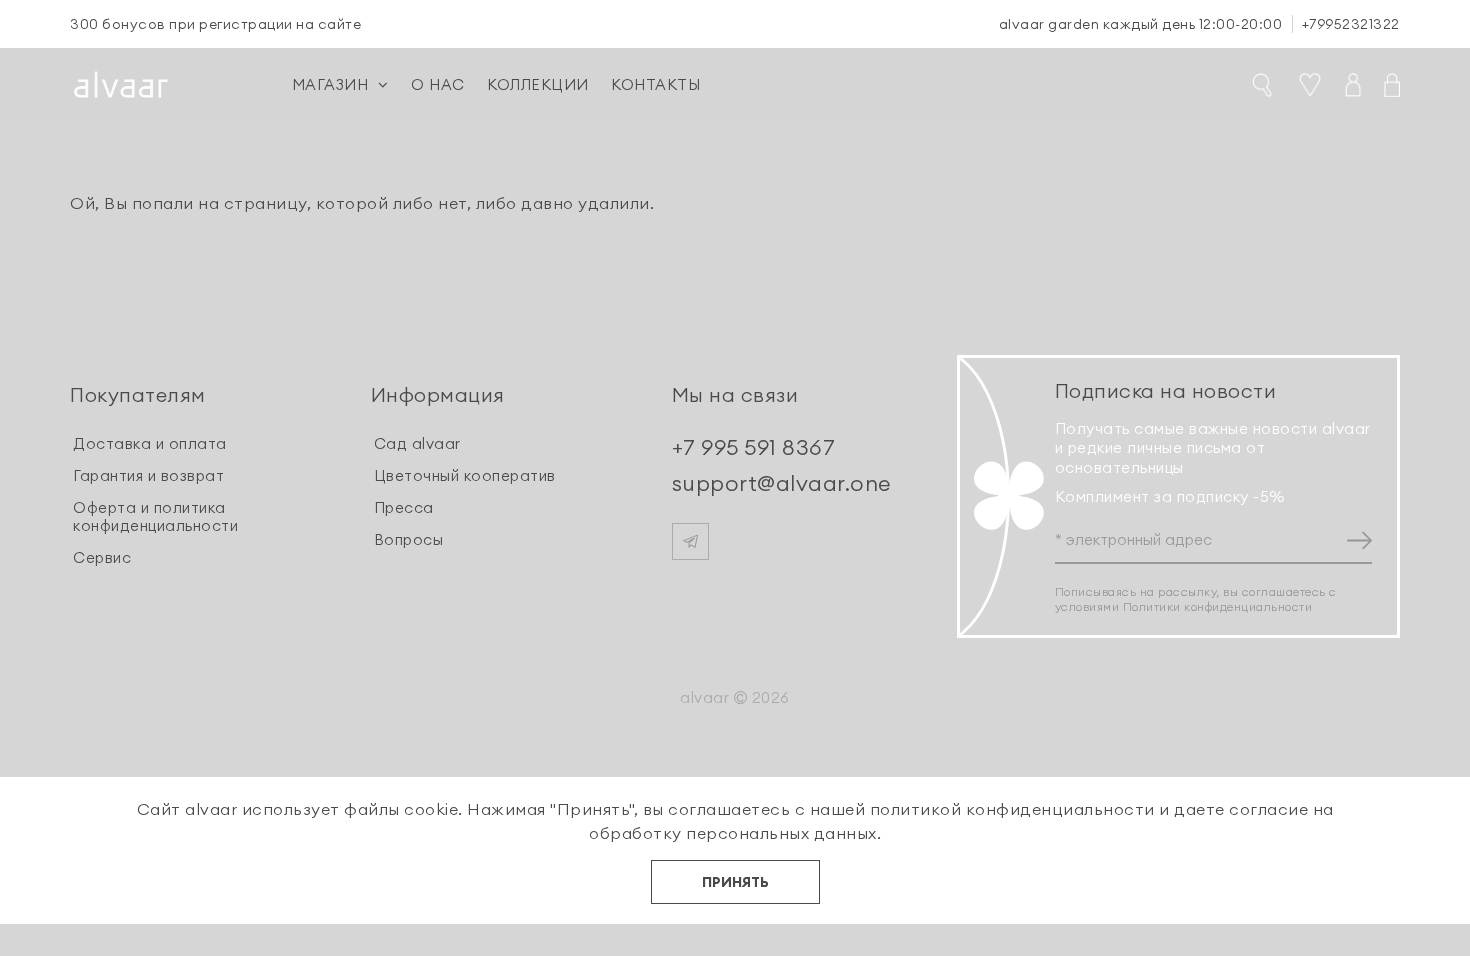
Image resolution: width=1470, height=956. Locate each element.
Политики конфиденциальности (1218, 606)
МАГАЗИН (330, 84)
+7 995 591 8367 (754, 447)
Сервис (102, 557)
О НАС (438, 84)
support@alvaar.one (782, 483)
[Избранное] (1300, 85)
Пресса (404, 507)
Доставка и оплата (150, 443)
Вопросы (409, 539)
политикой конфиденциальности (1012, 809)
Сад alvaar (417, 443)
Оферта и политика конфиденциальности (155, 516)
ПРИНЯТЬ (735, 882)
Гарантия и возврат (148, 475)
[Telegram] (690, 541)
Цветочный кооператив (465, 475)
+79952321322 (1351, 24)
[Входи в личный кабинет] (1343, 85)
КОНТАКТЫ (655, 84)
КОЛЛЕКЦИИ (538, 84)
